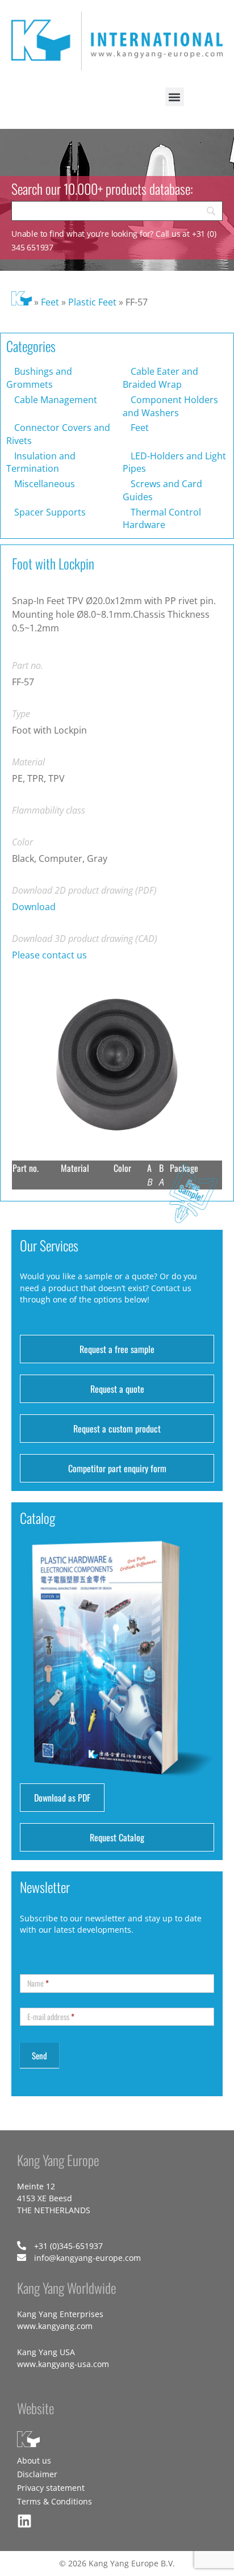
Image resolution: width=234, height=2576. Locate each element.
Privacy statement (51, 2488)
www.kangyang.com (55, 2326)
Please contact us (49, 955)
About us (34, 2460)
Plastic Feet (92, 302)
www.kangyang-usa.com (63, 2364)
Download (34, 907)
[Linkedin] (24, 2521)
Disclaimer (37, 2474)
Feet (50, 302)
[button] (175, 97)
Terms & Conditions (55, 2501)
